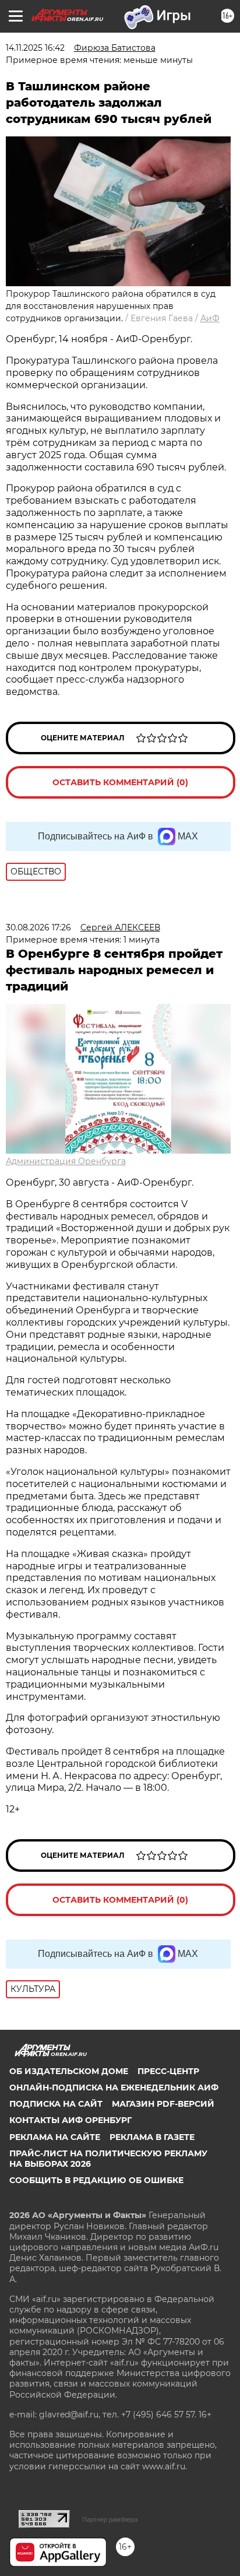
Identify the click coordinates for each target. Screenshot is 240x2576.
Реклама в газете (152, 2137)
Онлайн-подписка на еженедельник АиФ (114, 2087)
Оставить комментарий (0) (120, 782)
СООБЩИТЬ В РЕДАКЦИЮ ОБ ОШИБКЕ (96, 2180)
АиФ (210, 318)
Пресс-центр (168, 2071)
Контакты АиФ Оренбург (70, 2120)
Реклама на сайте (55, 2137)
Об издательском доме (69, 2071)
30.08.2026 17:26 (38, 927)
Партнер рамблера (110, 2519)
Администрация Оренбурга (66, 1161)
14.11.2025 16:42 (35, 48)
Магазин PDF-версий (163, 2104)
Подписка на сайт (56, 2104)
